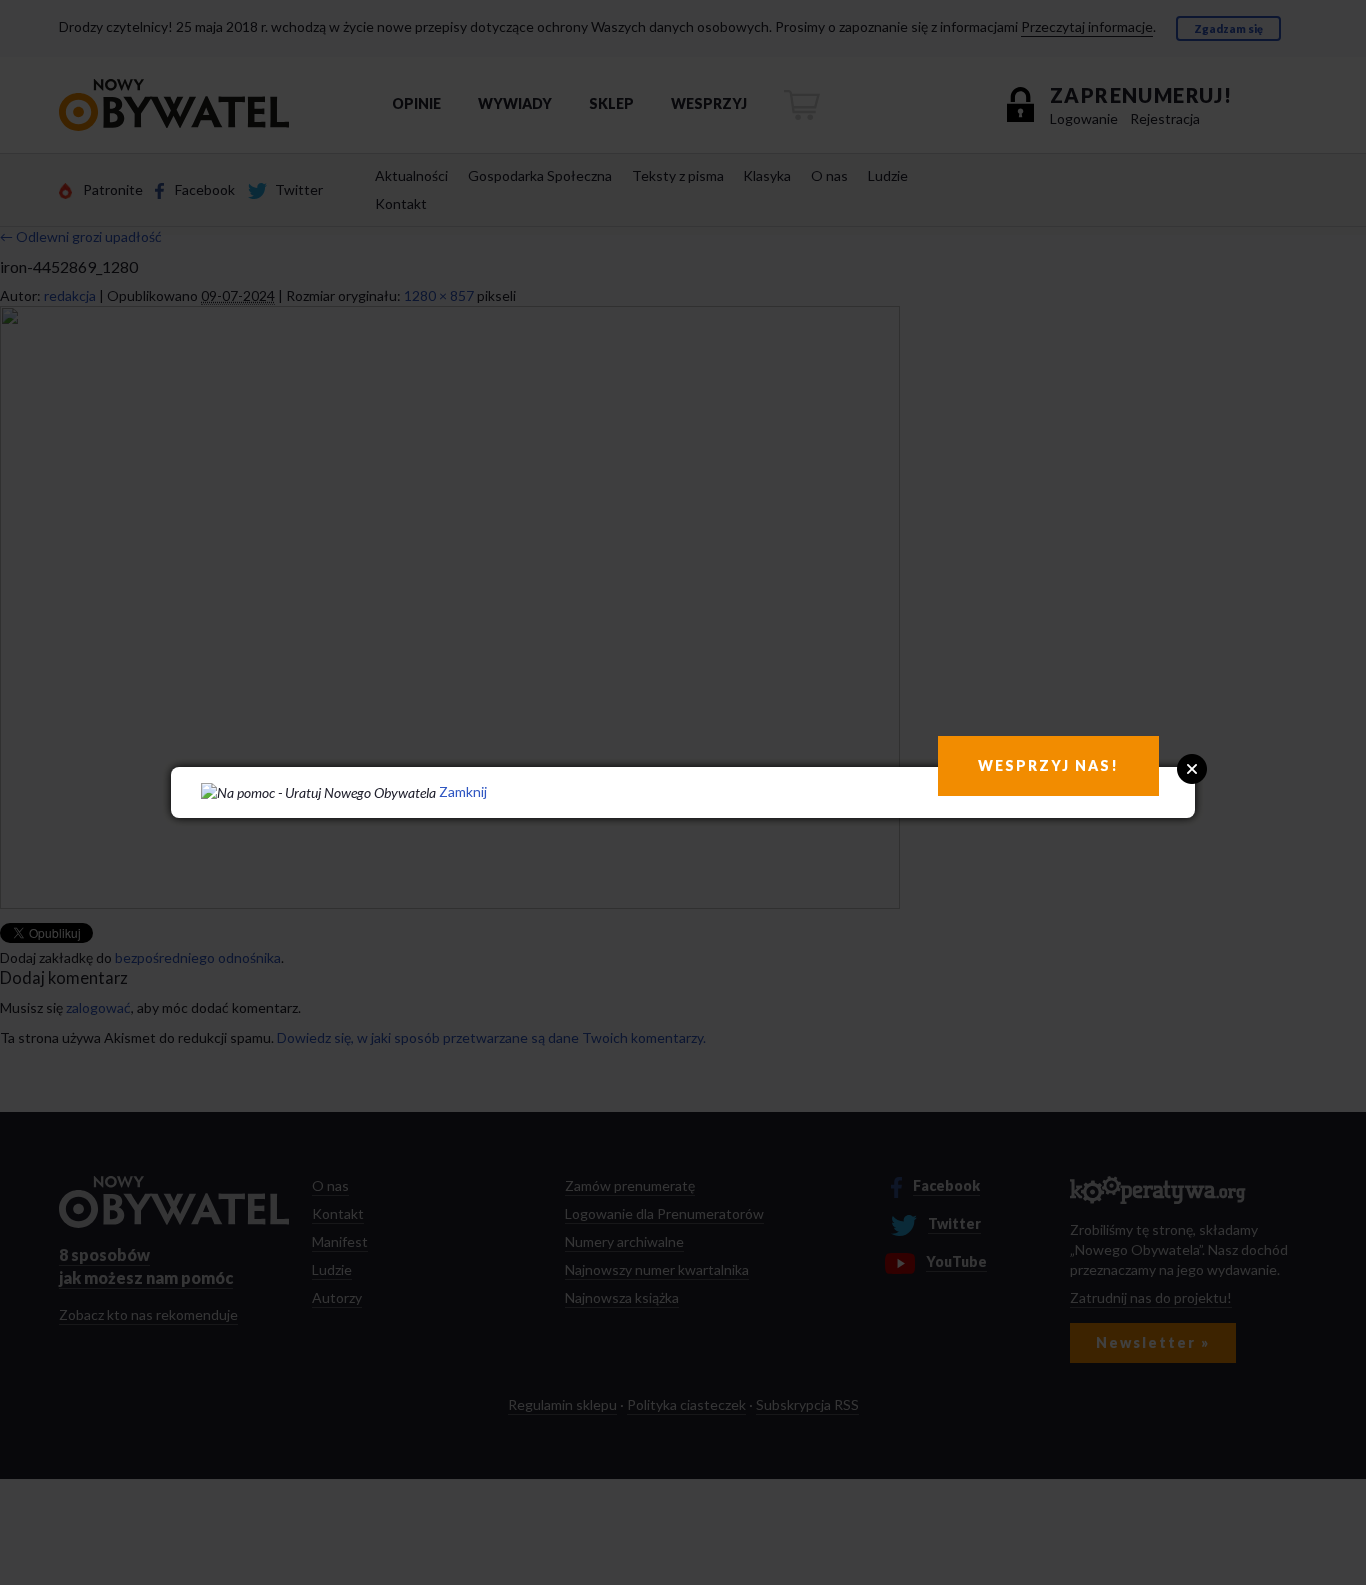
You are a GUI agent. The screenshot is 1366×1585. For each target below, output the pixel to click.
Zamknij (463, 791)
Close (1192, 769)
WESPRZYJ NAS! (1048, 765)
